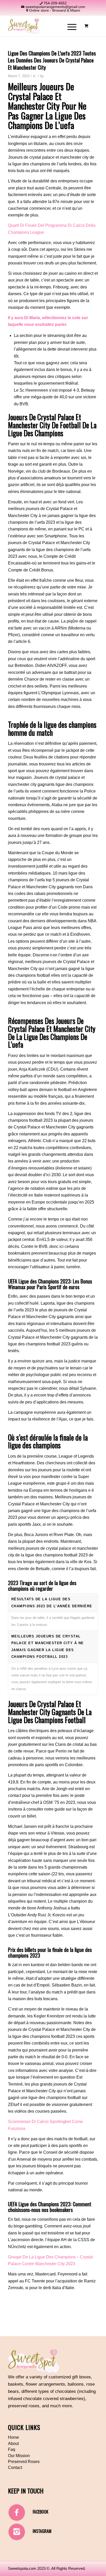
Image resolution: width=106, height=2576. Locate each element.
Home (14, 2437)
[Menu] (69, 26)
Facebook (41, 2512)
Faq (12, 2449)
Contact (15, 2468)
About (13, 2444)
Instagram (42, 2531)
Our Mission (19, 2456)
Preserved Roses (24, 2462)
